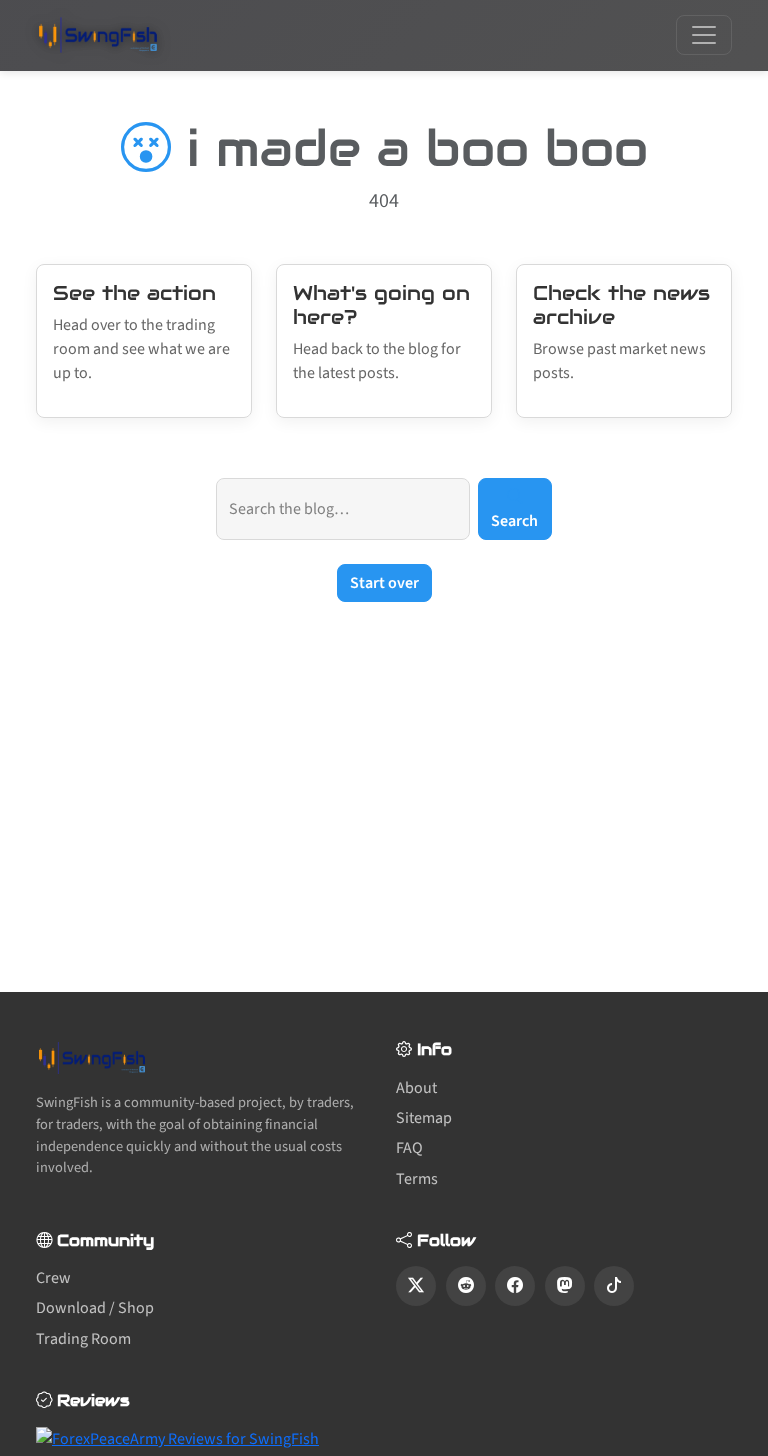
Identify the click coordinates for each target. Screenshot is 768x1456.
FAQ (409, 1148)
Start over (384, 583)
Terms (417, 1179)
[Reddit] (466, 1286)
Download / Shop (95, 1308)
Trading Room (83, 1339)
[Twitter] (416, 1286)
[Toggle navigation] (704, 35)
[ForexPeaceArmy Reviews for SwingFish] (177, 1438)
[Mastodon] (565, 1286)
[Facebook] (515, 1286)
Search (514, 521)
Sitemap (424, 1118)
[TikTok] (614, 1286)
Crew (53, 1278)
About (416, 1088)
